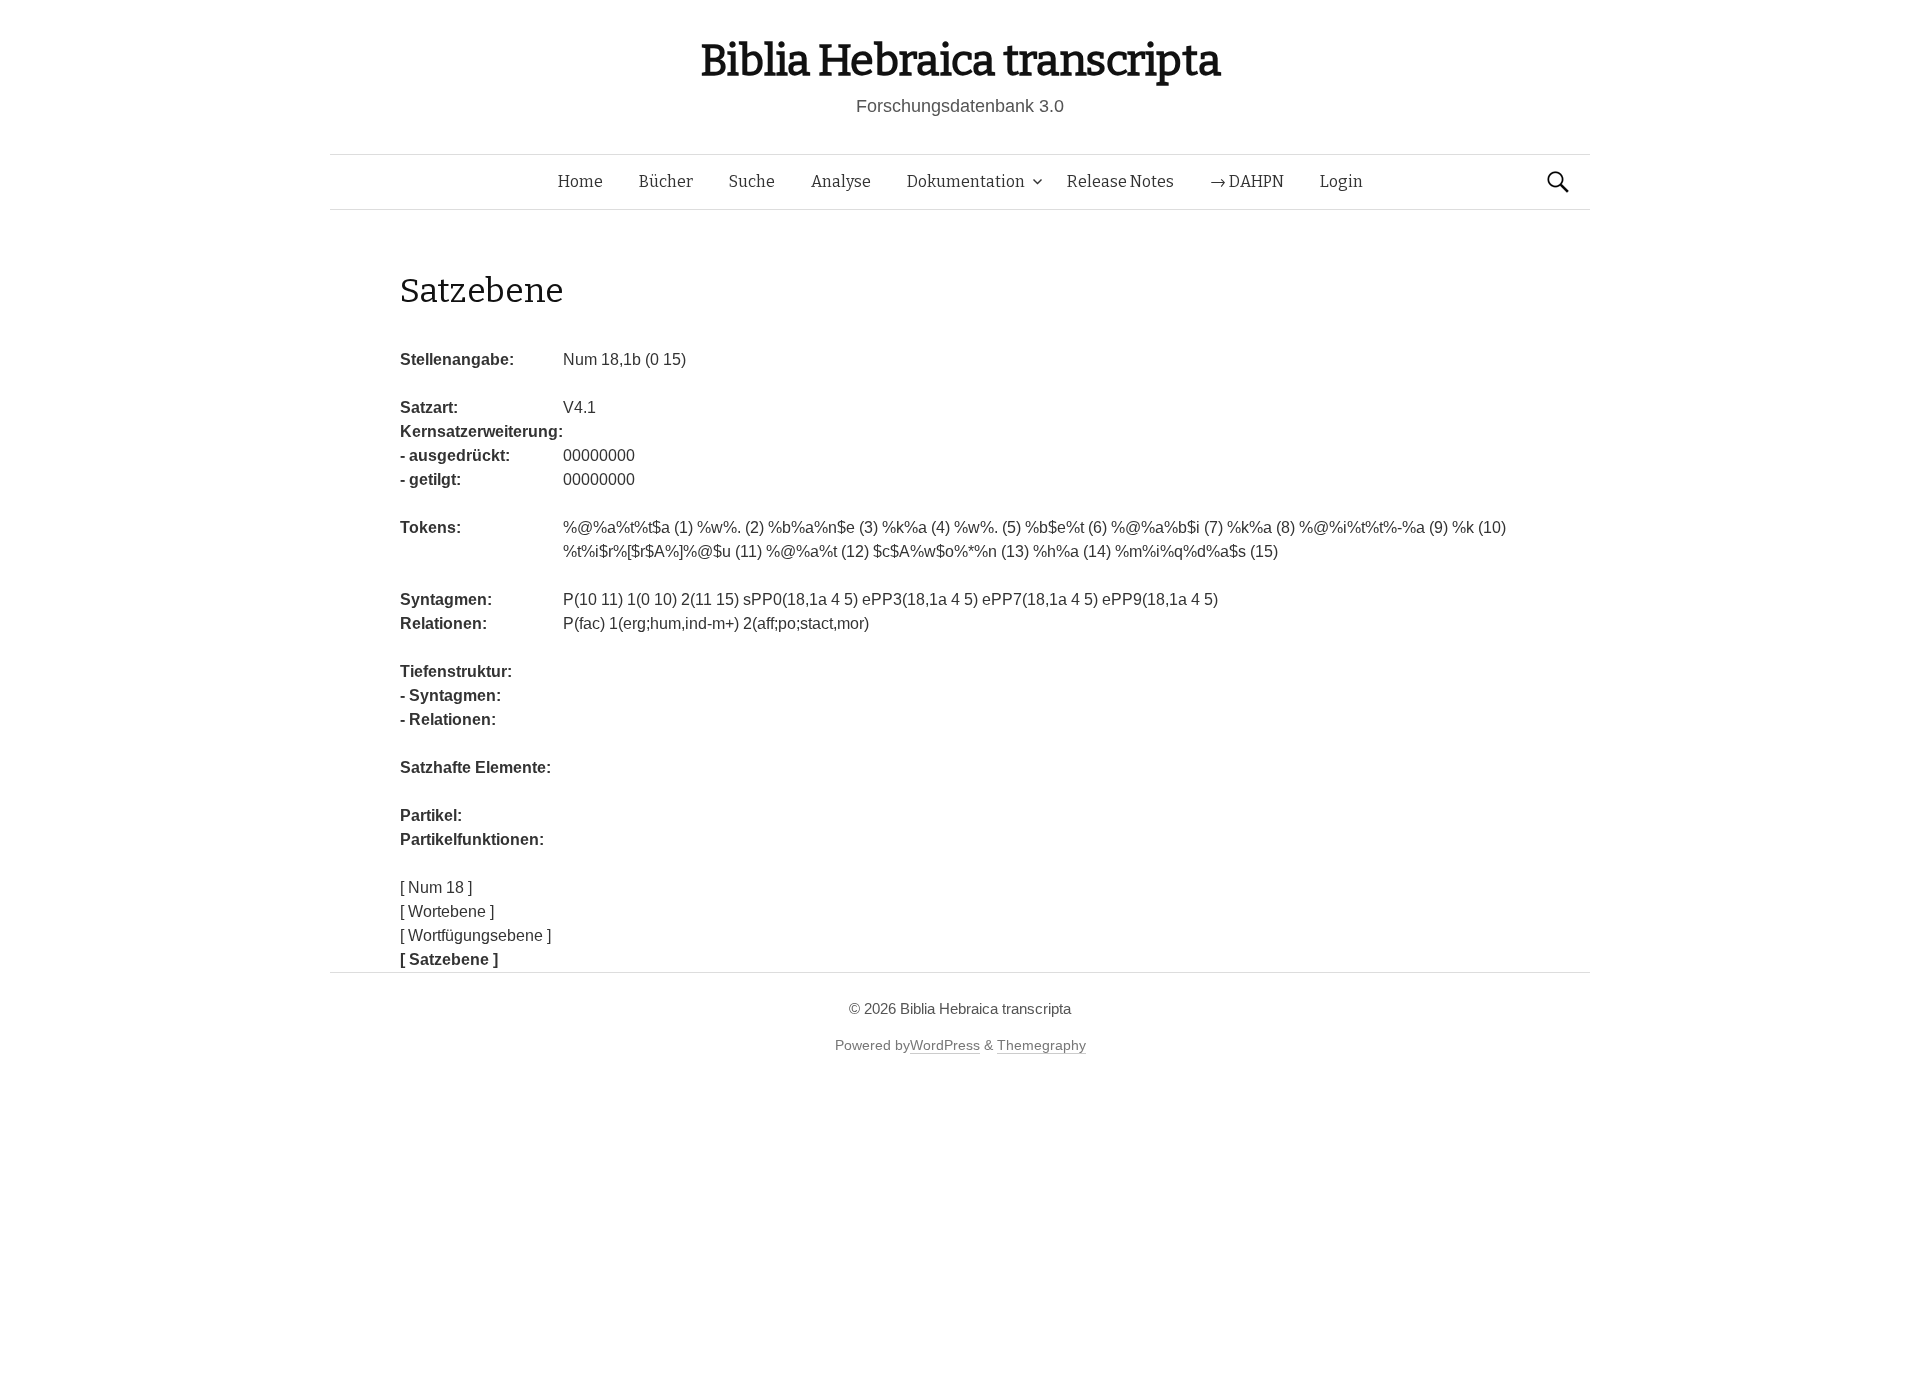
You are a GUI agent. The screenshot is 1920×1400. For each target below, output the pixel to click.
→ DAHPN (1247, 181)
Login (1341, 181)
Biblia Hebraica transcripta (960, 60)
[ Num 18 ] (436, 887)
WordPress (945, 1045)
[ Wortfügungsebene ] (475, 935)
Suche (752, 181)
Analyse (841, 181)
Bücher (666, 181)
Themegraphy (1041, 1045)
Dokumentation (966, 181)
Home (580, 181)
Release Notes (1120, 181)
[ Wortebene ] (447, 911)
